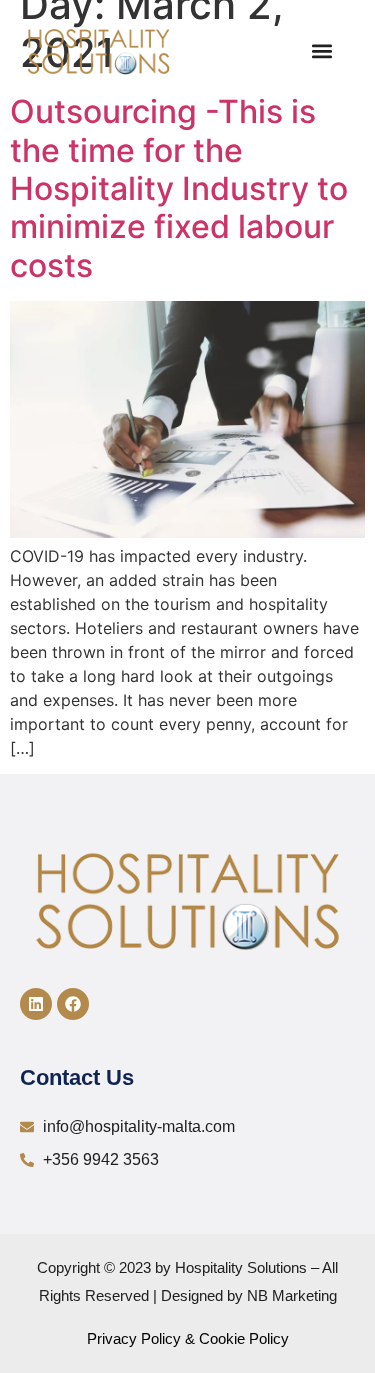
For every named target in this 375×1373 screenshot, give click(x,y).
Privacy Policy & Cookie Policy (188, 1338)
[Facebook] (73, 1004)
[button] (321, 51)
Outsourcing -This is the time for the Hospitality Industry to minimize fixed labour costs (179, 188)
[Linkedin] (36, 1004)
